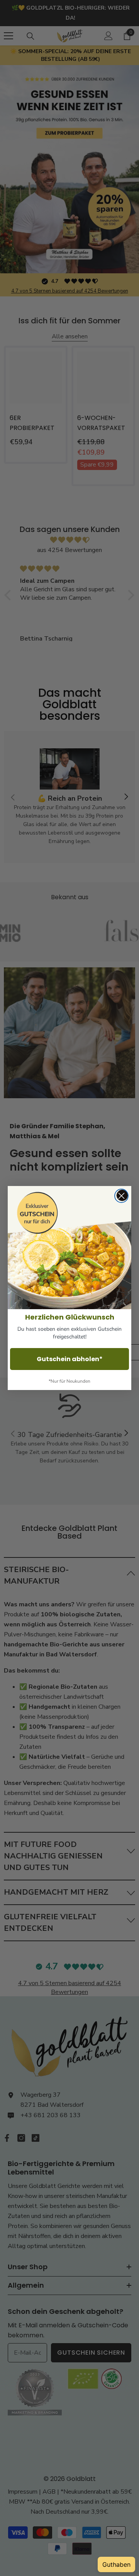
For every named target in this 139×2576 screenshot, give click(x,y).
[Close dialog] (121, 1196)
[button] (69, 1248)
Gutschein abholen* (70, 1359)
